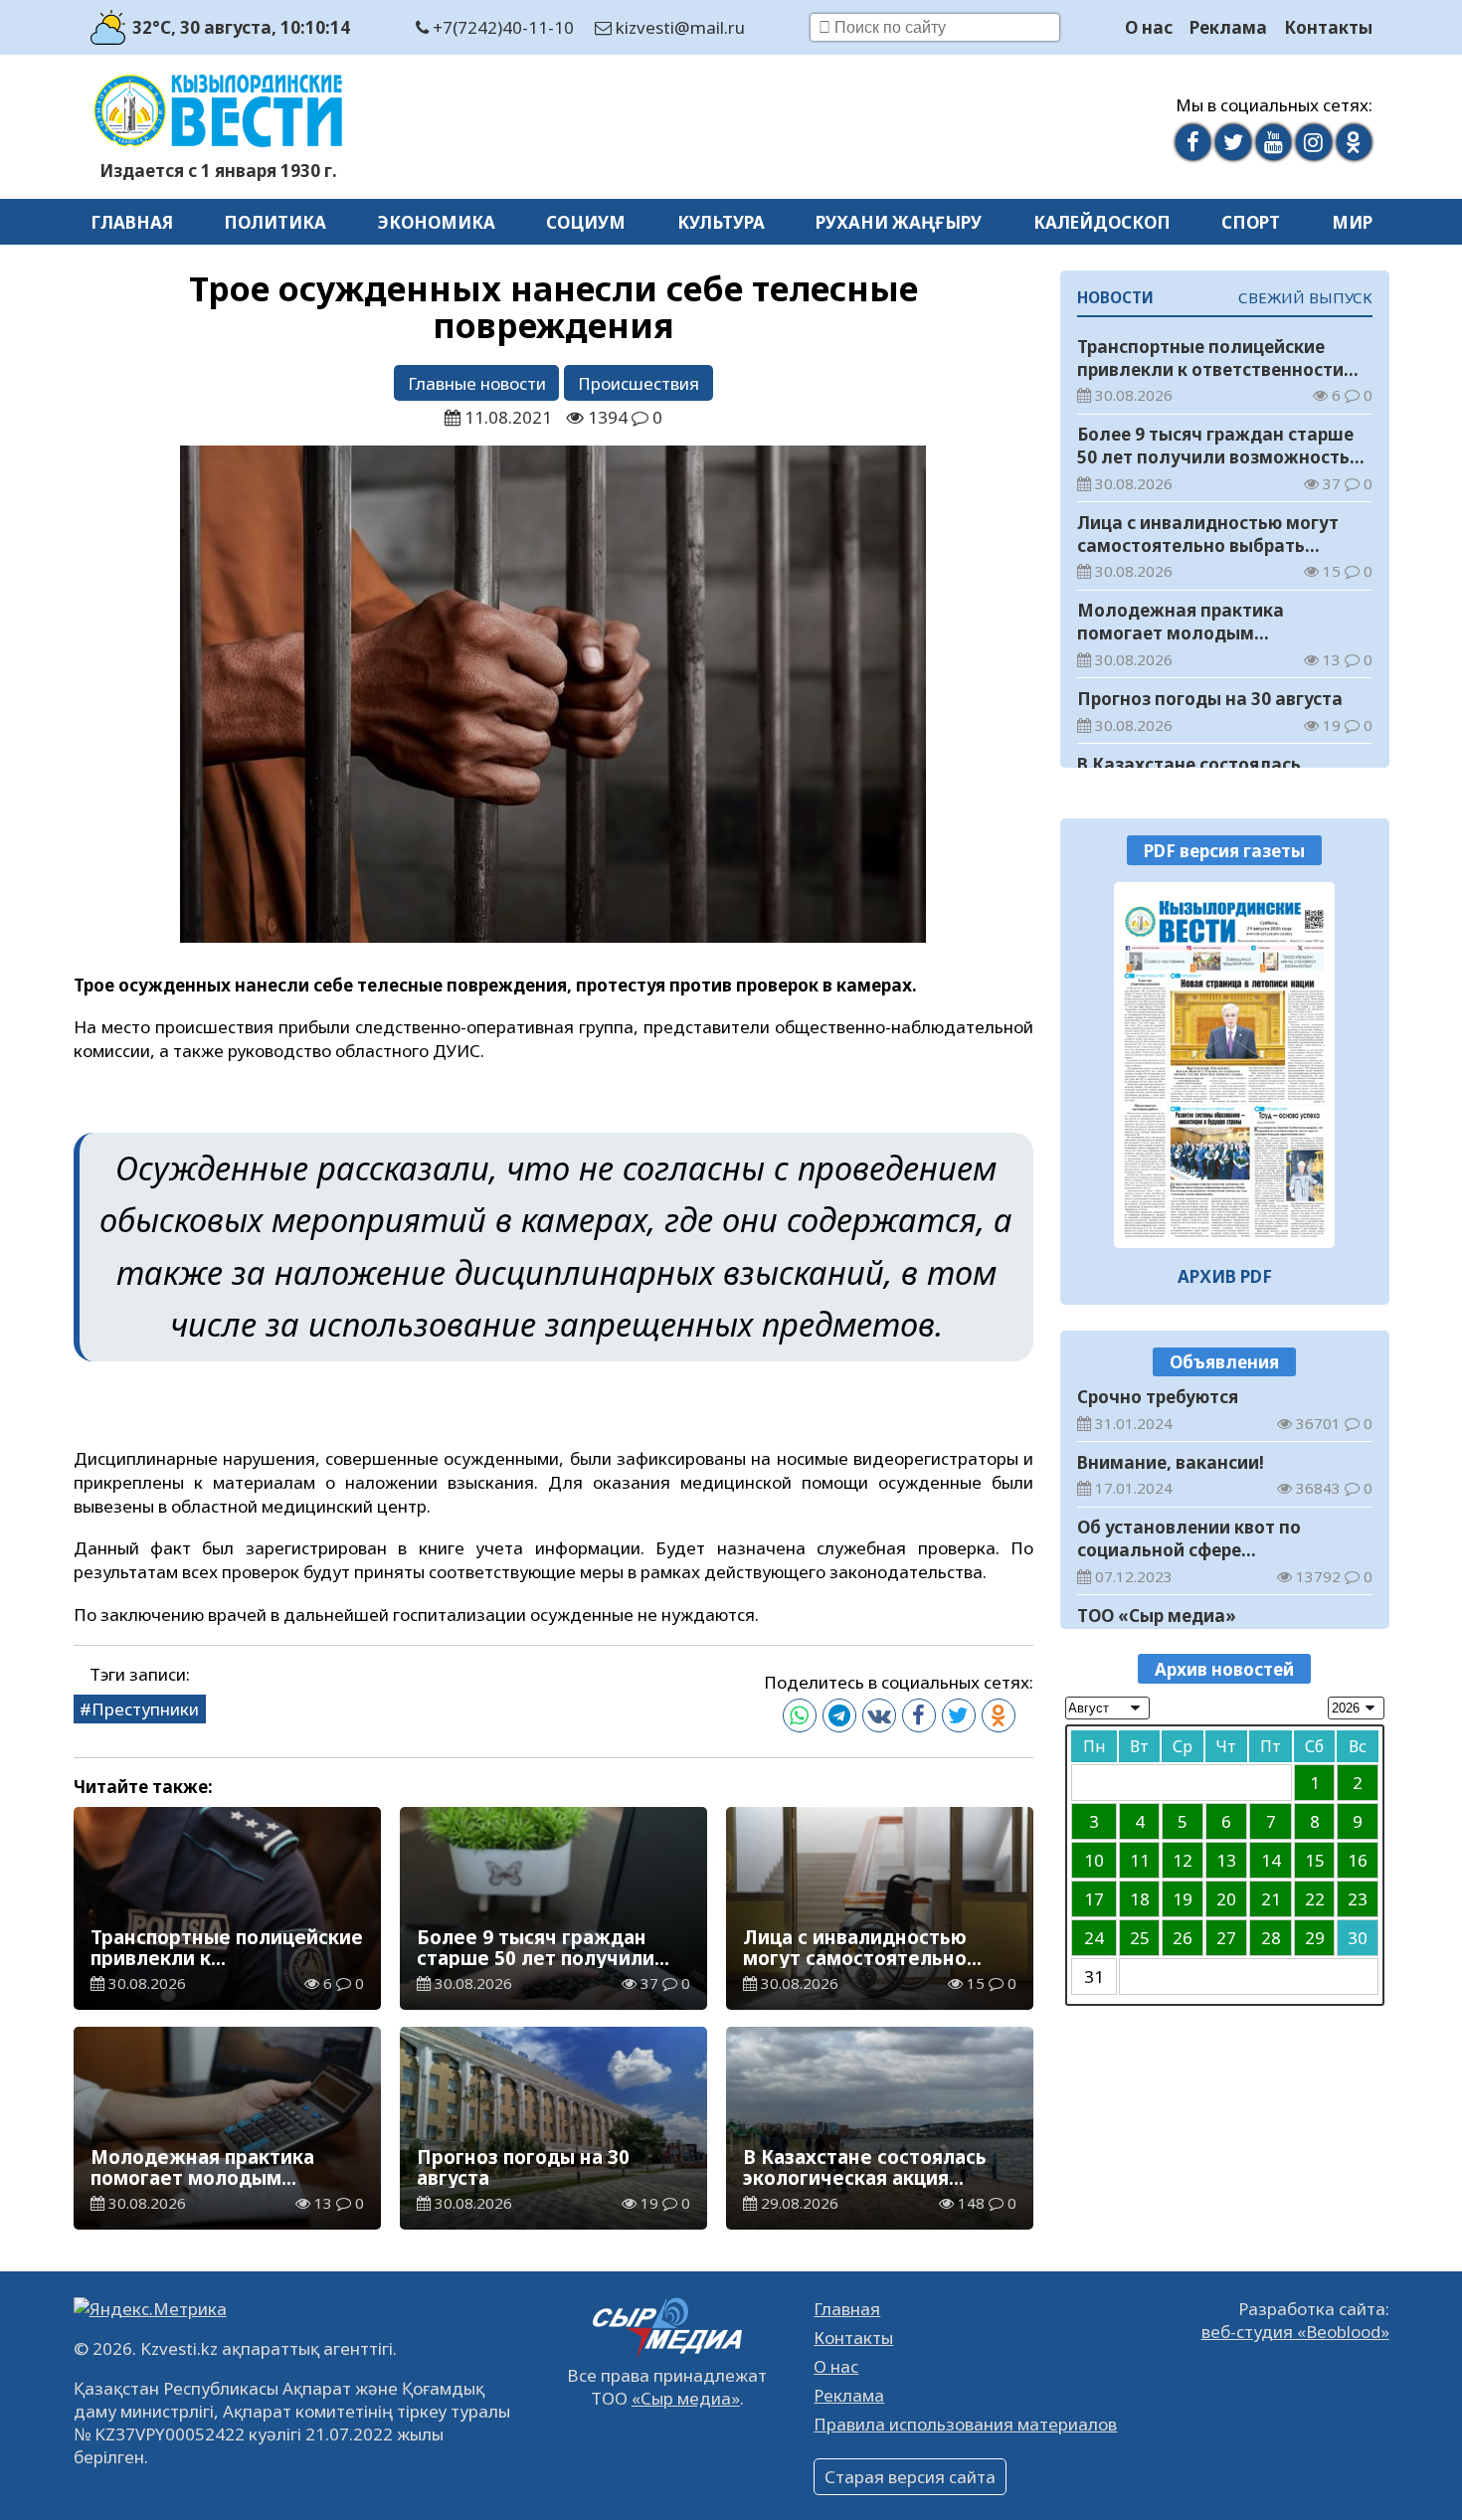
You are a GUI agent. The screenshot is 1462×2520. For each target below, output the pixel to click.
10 (1094, 1860)
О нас (1149, 27)
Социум (586, 222)
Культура (721, 222)
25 (1140, 1938)
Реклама (1228, 27)
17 (1094, 1899)
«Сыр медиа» (686, 2398)
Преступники (145, 1709)
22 (1315, 1899)
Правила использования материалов (965, 2424)
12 (1183, 1860)
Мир (1352, 222)
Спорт (1251, 222)
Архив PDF (1225, 1276)
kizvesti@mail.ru (678, 27)
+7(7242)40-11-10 (501, 27)
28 (1271, 1938)
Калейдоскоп (1102, 222)
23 (1358, 1899)
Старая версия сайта (910, 2477)
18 (1140, 1899)
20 (1226, 1899)
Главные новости (477, 383)
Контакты (1328, 27)
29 (1315, 1938)
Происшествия (639, 383)
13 (1226, 1860)
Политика (275, 222)
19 (1183, 1899)
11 (1140, 1860)
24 (1094, 1938)
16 (1358, 1860)
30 (1358, 1938)
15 (1315, 1860)
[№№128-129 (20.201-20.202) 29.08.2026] (1225, 1065)
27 (1226, 1938)
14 (1271, 1860)
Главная (132, 222)
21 (1271, 1899)
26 (1183, 1938)
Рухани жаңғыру (899, 222)
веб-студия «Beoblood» (1295, 2332)
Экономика (437, 222)
